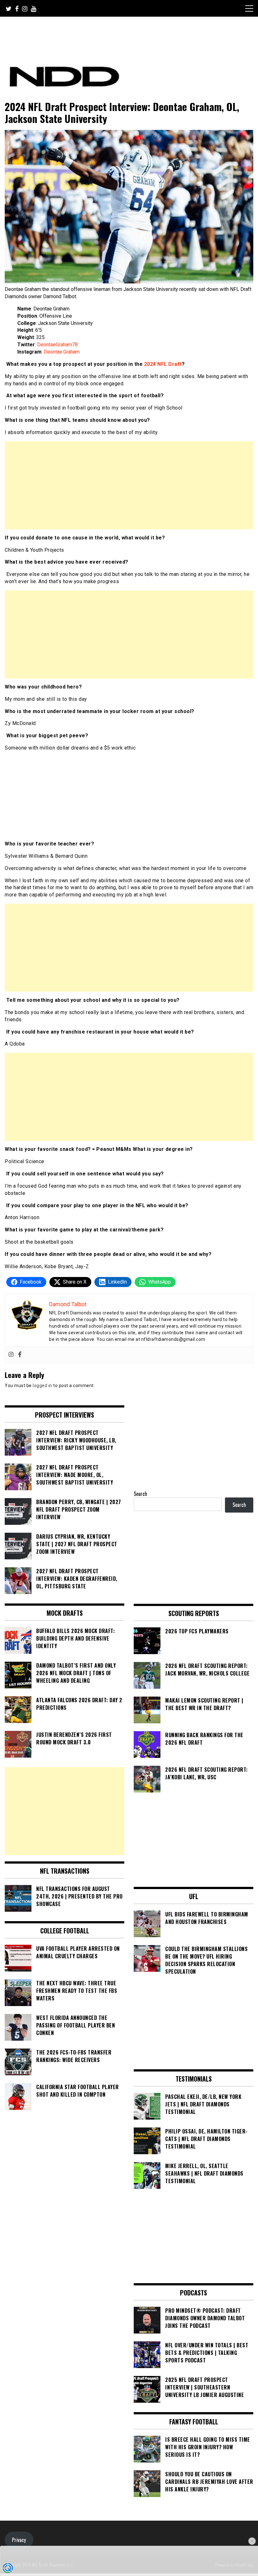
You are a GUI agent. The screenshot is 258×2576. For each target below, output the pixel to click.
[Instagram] (11, 1355)
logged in (42, 1386)
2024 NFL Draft (163, 364)
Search (140, 1494)
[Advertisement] (129, 485)
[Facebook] (20, 1355)
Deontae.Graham (62, 352)
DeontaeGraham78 (57, 345)
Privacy (19, 2540)
